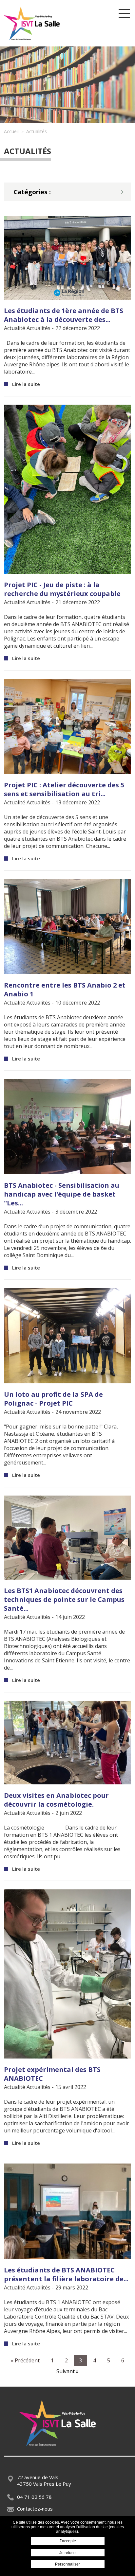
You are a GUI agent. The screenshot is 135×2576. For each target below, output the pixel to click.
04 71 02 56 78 (34, 2497)
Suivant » (67, 2371)
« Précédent (25, 2360)
